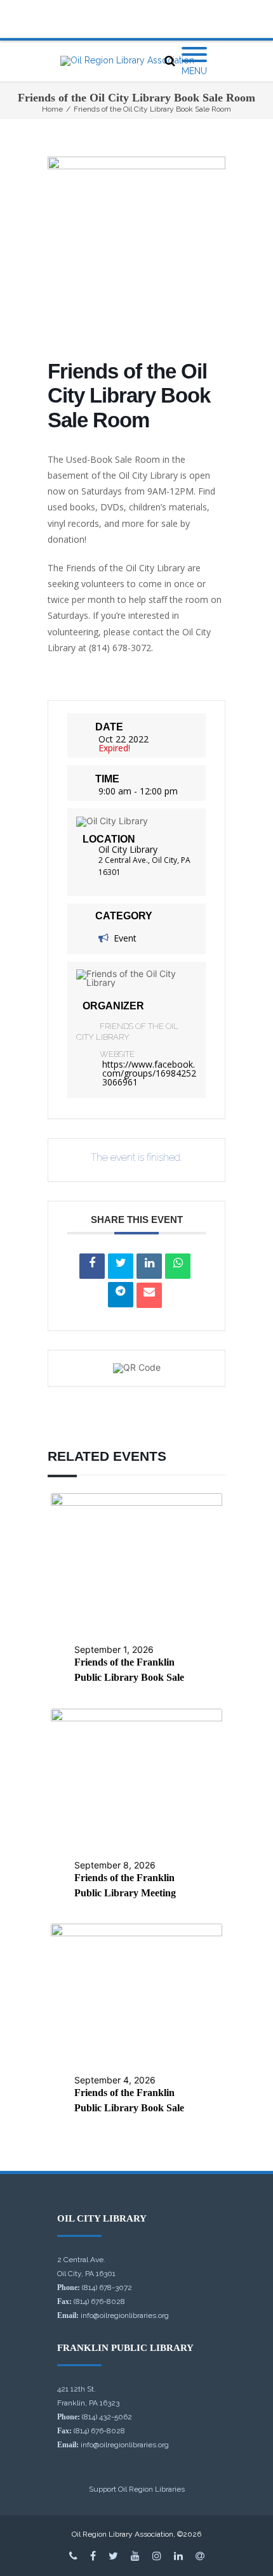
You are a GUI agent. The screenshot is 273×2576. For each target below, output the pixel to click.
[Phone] (73, 2556)
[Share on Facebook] (92, 1266)
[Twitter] (113, 2556)
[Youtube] (135, 2556)
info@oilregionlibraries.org (125, 2315)
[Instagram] (157, 2556)
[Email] (149, 1295)
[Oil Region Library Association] (127, 61)
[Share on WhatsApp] (178, 1266)
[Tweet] (121, 1266)
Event (125, 938)
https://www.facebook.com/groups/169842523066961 (149, 1073)
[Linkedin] (149, 1266)
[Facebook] (93, 2556)
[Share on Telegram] (121, 1295)
